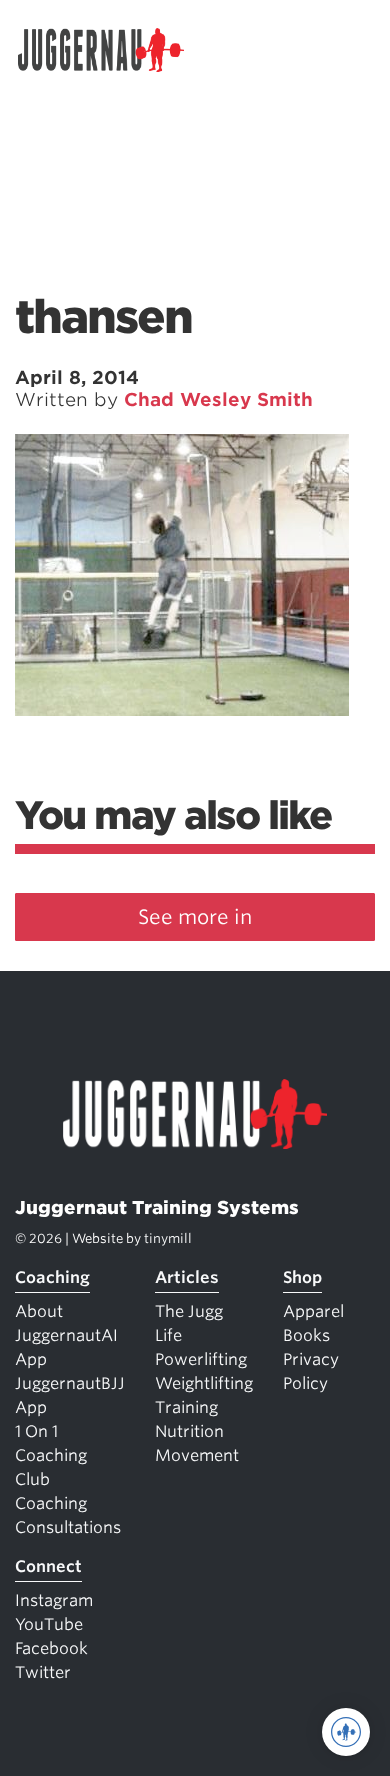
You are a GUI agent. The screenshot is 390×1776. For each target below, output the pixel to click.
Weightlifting (204, 1383)
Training (186, 1407)
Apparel (313, 1311)
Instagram (54, 1600)
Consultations (68, 1527)
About (39, 1311)
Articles (187, 1277)
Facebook (51, 1648)
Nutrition (189, 1431)
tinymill (168, 1238)
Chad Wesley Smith (218, 399)
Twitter (43, 1672)
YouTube (49, 1624)
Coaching (52, 1277)
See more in (195, 917)
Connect (48, 1566)
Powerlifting (201, 1359)
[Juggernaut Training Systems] (110, 50)
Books (306, 1335)
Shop (302, 1277)
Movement (197, 1455)
